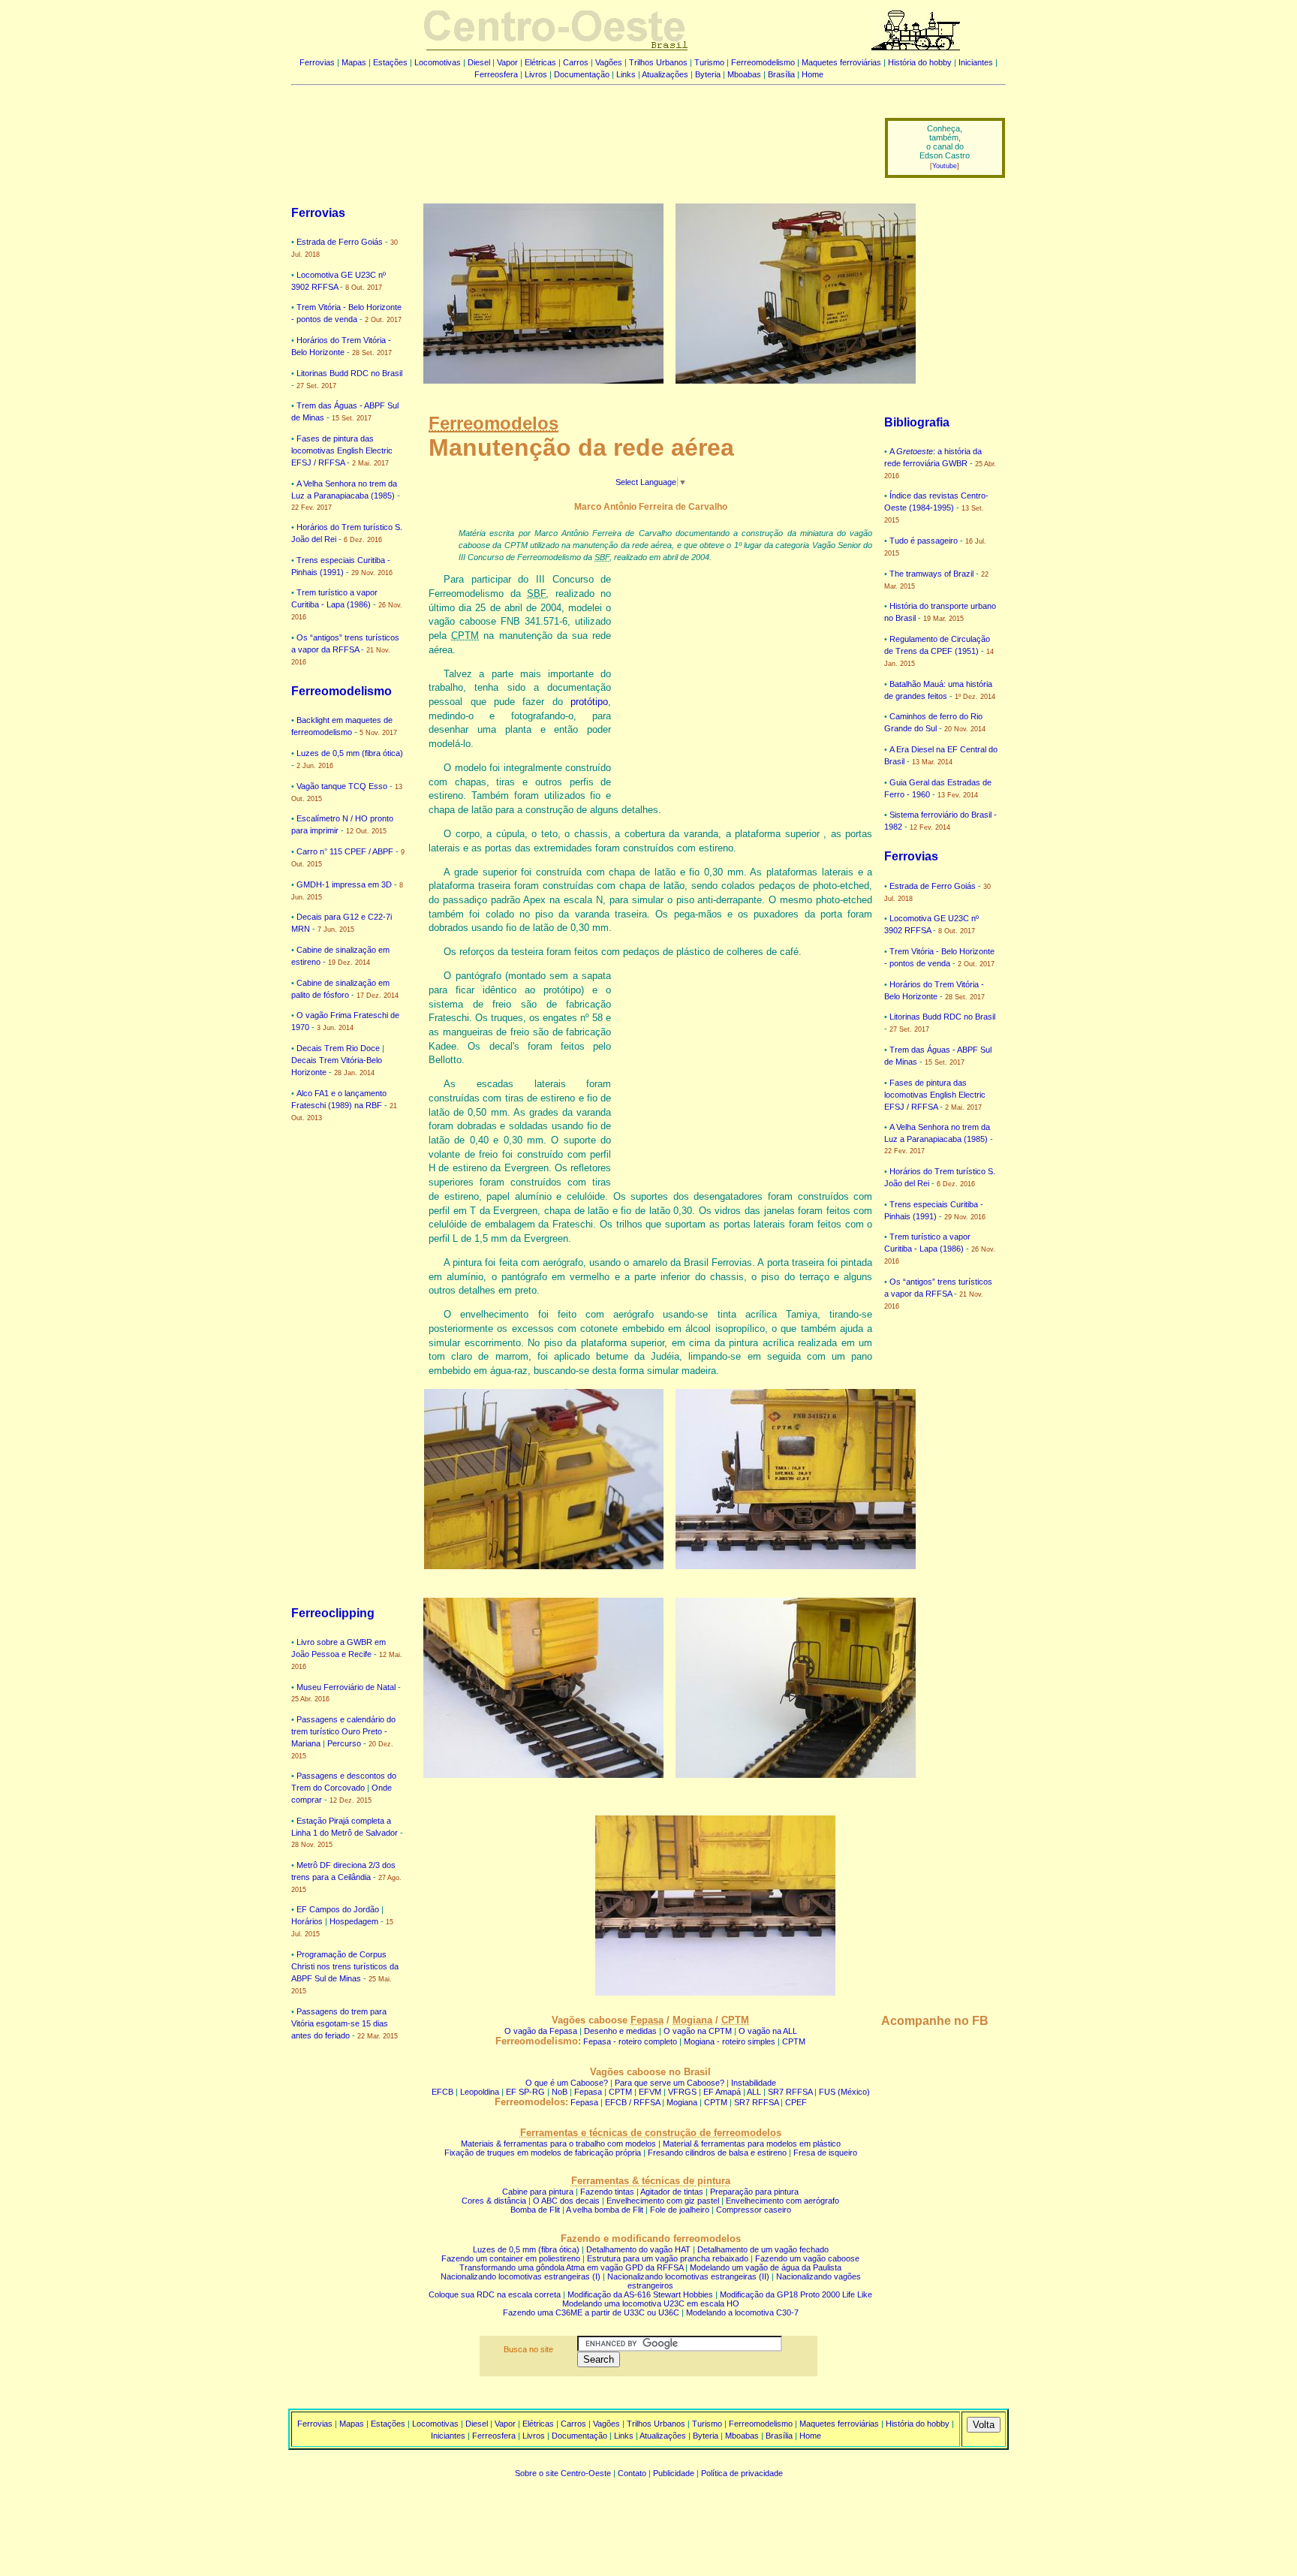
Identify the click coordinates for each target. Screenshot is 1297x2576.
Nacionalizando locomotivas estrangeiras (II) (688, 2276)
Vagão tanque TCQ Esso (342, 786)
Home (813, 74)
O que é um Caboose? (567, 2083)
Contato (632, 2473)
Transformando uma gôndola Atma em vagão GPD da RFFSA (571, 2267)
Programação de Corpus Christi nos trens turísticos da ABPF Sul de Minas (345, 1966)
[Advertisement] (579, 137)
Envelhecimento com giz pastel (663, 2201)
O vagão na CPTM (698, 2031)
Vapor (507, 62)
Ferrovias (317, 62)
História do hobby (920, 62)
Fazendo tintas (607, 2192)
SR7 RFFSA (790, 2092)
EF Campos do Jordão (338, 1909)
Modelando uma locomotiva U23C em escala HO (651, 2303)
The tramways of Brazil (931, 574)
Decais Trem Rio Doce (338, 1048)
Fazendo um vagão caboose (807, 2258)
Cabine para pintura (538, 2192)
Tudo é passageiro (924, 541)
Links (626, 74)
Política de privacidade (742, 2473)
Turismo (709, 62)
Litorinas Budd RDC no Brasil (349, 373)
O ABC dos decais (566, 2201)
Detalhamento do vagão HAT (638, 2249)
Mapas (354, 62)
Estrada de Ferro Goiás (340, 242)
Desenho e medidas (620, 2031)
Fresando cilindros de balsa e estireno (717, 2153)
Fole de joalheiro (680, 2210)
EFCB (442, 2092)
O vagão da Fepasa (541, 2031)
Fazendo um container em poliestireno (511, 2258)
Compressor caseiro (754, 2210)
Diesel (479, 62)
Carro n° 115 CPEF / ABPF (345, 851)
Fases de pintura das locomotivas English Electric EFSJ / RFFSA (342, 450)
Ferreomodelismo (763, 62)
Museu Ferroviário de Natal (346, 1687)
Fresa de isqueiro (825, 2153)
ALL (754, 2092)
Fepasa (588, 2092)
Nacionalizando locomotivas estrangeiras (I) (521, 2276)
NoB (560, 2092)
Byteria (708, 74)
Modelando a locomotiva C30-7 (742, 2312)
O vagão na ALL (768, 2031)
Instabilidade (754, 2083)
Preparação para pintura (754, 2192)
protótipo (589, 702)
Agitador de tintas (672, 2192)
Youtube (945, 166)
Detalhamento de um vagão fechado (763, 2249)
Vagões (609, 62)
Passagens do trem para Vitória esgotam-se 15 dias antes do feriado (340, 2023)
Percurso (344, 1743)
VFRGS (682, 2092)
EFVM (650, 2092)
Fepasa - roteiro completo (630, 2041)
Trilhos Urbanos (658, 62)
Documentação (582, 74)
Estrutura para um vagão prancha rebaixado (668, 2258)
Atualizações (665, 74)
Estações (390, 62)
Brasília (781, 74)
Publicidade (674, 2473)
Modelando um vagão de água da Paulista (766, 2267)
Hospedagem (354, 1921)
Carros (576, 62)
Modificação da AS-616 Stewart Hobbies (640, 2294)
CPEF (796, 2102)
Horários (307, 1921)
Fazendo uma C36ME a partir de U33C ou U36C (591, 2312)
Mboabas (744, 74)
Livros (536, 74)
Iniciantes (976, 62)
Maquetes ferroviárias (841, 62)
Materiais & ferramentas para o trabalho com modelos (558, 2144)
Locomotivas (438, 62)
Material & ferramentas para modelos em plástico (752, 2144)
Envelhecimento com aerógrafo (782, 2201)
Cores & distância (494, 2201)
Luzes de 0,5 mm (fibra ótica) (350, 753)
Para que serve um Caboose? (670, 2083)
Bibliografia (917, 422)
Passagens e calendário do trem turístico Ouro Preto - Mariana (343, 1731)
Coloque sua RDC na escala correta (495, 2294)
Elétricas (540, 62)
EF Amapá (722, 2092)
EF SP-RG (525, 2092)
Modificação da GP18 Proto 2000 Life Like (796, 2294)
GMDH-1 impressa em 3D (344, 884)
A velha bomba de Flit (605, 2210)
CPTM (794, 2041)
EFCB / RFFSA (632, 2102)
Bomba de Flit (535, 2210)
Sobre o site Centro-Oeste (563, 2473)
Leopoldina (480, 2092)
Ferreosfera (496, 74)
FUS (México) (844, 2092)
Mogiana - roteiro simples (730, 2041)
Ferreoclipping (333, 1613)
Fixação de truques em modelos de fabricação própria (543, 2153)
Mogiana (682, 2102)
